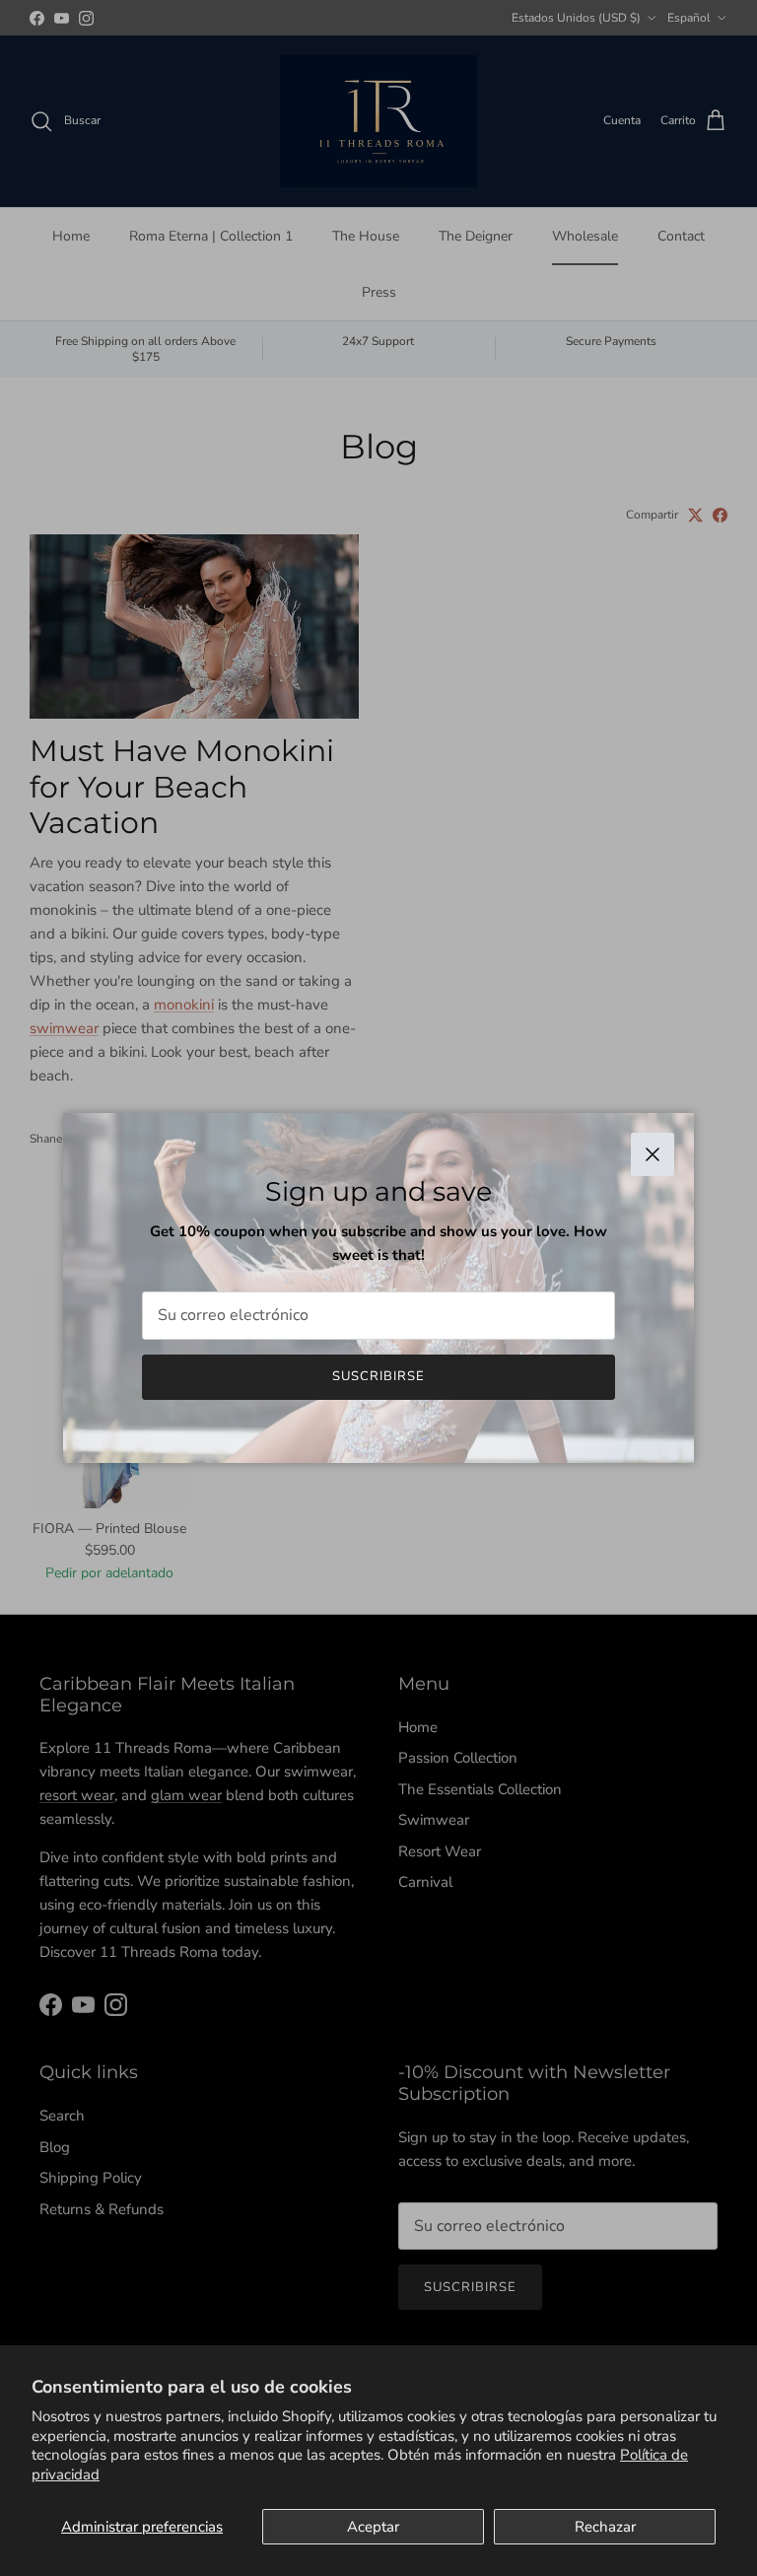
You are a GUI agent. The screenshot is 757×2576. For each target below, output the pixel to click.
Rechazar (605, 2527)
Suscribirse (378, 1376)
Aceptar (373, 2527)
